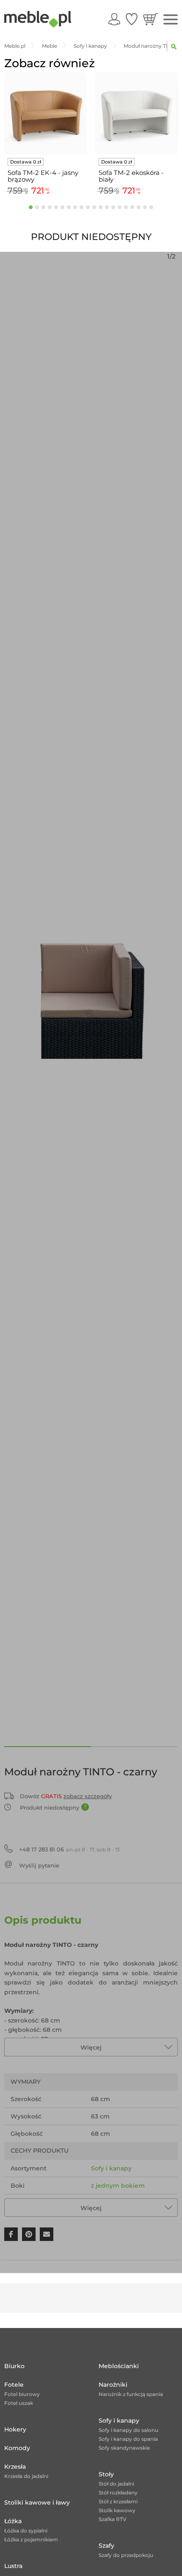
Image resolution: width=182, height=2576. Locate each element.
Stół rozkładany (118, 2493)
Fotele (14, 2385)
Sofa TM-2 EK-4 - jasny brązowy (43, 176)
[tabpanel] (45, 135)
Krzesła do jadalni (26, 2476)
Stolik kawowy (117, 2510)
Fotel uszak (19, 2403)
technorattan (111, 2203)
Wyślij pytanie (39, 1865)
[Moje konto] (114, 19)
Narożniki (113, 2385)
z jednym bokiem (118, 2186)
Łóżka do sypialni (26, 2531)
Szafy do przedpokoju (126, 2555)
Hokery (15, 2429)
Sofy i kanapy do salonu (128, 2430)
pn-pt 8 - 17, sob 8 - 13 (69, 1849)
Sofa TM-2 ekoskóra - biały (131, 176)
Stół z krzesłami (118, 2501)
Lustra (13, 2566)
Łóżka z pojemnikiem (31, 2539)
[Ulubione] (132, 19)
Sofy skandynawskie (124, 2448)
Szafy (106, 2546)
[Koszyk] (150, 19)
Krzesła (15, 2467)
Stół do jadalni (116, 2484)
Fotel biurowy (22, 2394)
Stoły (106, 2474)
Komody (17, 2448)
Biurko (14, 2366)
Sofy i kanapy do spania (128, 2439)
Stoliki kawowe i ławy (37, 2502)
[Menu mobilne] (171, 20)
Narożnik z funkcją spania (131, 2394)
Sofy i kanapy (111, 2168)
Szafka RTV (113, 2519)
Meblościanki (119, 2366)
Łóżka (13, 2521)
